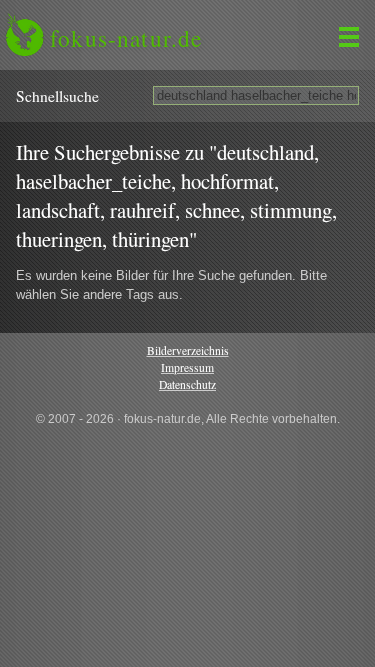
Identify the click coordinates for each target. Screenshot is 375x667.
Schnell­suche (57, 96)
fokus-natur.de (126, 38)
